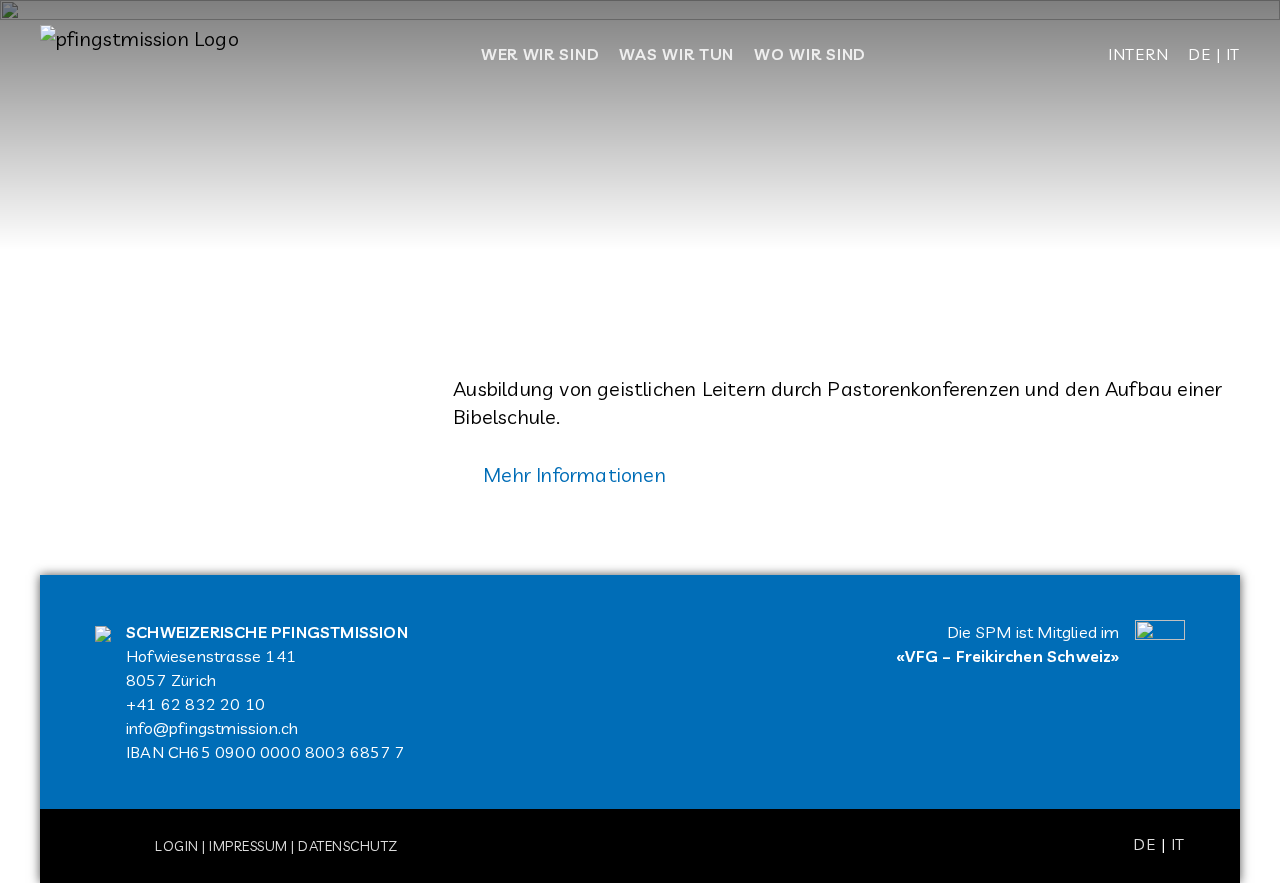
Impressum (248, 846)
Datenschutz (348, 846)
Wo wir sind (810, 54)
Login (177, 846)
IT (1233, 54)
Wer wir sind (540, 54)
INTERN (1138, 54)
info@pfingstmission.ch (212, 728)
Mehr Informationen (574, 474)
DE (1199, 54)
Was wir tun (676, 54)
